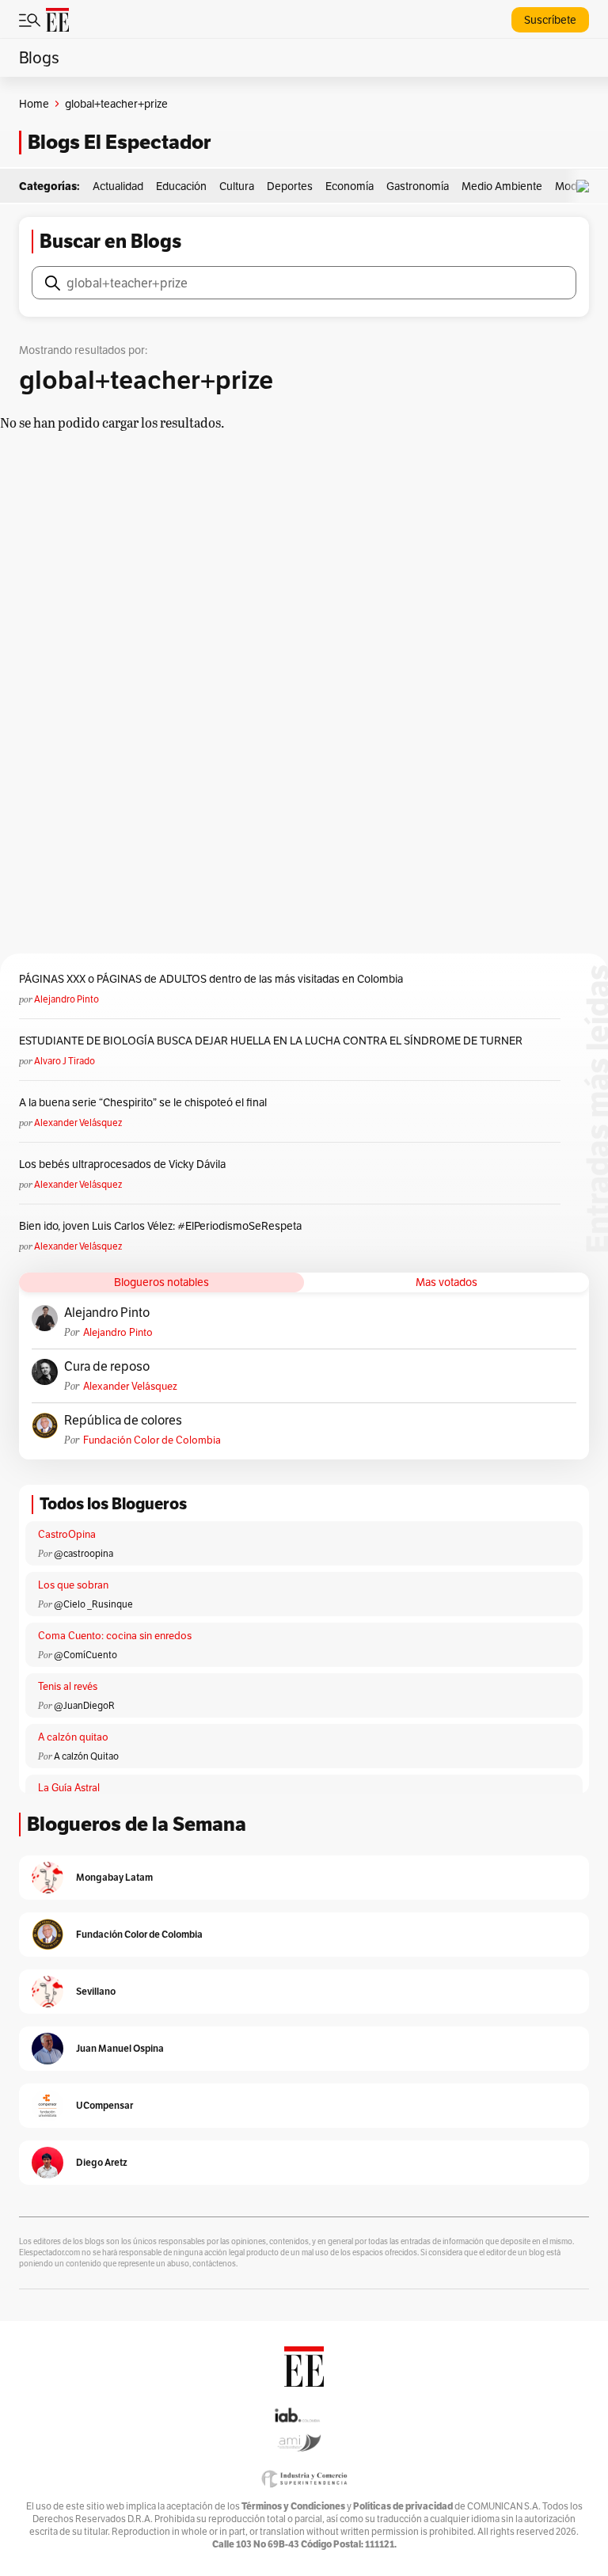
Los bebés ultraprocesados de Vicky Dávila (125, 1164)
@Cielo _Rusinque (93, 1604)
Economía (350, 186)
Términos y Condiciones (293, 2506)
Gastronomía (418, 186)
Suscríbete (550, 20)
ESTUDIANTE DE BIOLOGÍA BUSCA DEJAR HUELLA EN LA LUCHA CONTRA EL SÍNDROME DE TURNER (271, 1041)
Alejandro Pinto (66, 999)
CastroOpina (67, 1534)
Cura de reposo (107, 1367)
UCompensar (104, 2105)
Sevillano (96, 1991)
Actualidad (118, 186)
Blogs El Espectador (119, 142)
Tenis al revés (68, 1686)
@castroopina (84, 1553)
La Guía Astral (69, 1788)
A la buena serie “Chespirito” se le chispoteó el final (143, 1102)
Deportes (290, 186)
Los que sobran (73, 1585)
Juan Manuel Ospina (120, 2048)
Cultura (237, 186)
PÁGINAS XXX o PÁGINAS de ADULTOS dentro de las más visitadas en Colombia (211, 979)
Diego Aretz (102, 2162)
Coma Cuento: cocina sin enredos (115, 1636)
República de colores (123, 1421)
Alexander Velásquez (78, 1122)
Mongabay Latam (114, 1877)
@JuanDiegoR (84, 1705)
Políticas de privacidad (403, 2506)
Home (34, 104)
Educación (181, 186)
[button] (587, 186)
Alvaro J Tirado (65, 1061)
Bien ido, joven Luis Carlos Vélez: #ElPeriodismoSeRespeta (160, 1226)
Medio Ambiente (502, 186)
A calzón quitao (73, 1737)
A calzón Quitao (86, 1756)
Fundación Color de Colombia (152, 1440)
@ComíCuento (85, 1655)
